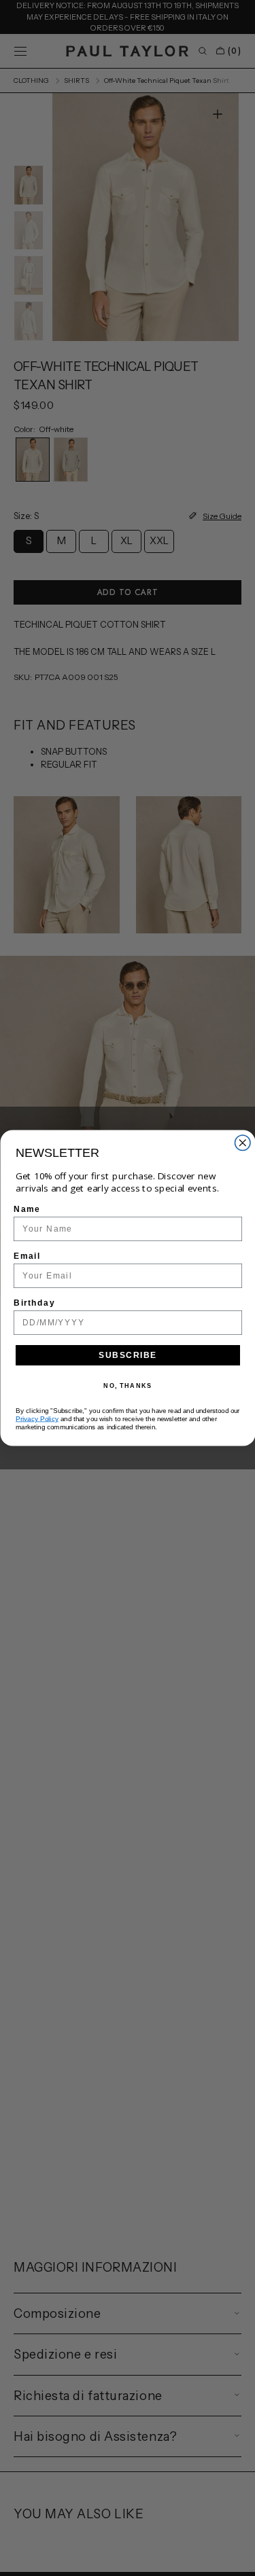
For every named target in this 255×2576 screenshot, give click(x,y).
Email (27, 1256)
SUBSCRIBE (127, 1355)
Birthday (34, 1303)
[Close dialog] (242, 1143)
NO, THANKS (128, 1386)
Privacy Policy (37, 1419)
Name (27, 1209)
